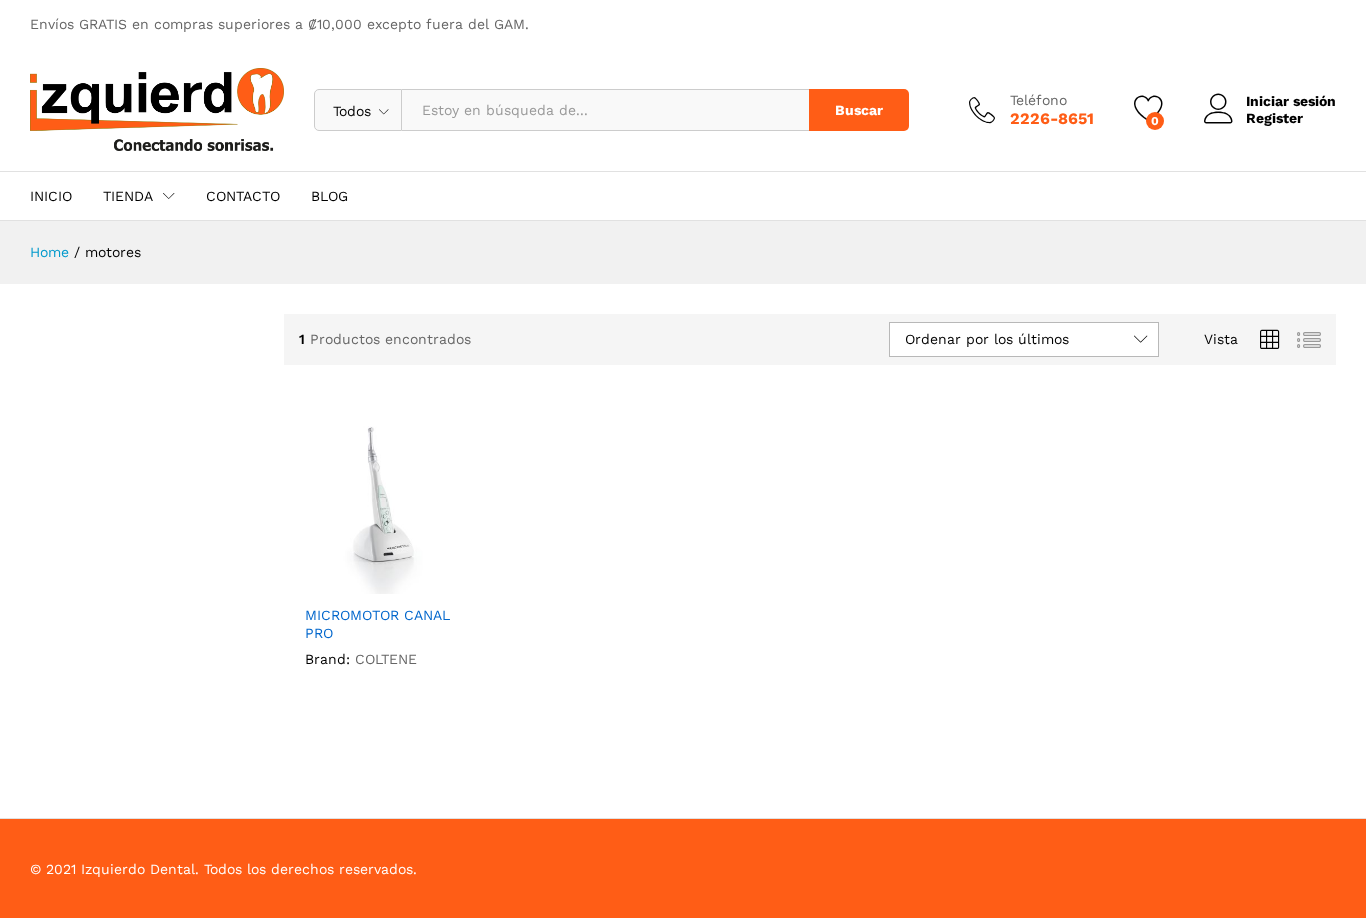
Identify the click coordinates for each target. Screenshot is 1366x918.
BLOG (329, 196)
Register (1274, 118)
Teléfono (1038, 100)
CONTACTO (243, 196)
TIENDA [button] (128, 196)
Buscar (859, 110)
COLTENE (386, 659)
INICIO (51, 196)
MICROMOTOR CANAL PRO (377, 624)
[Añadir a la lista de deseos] (389, 582)
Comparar (435, 582)
